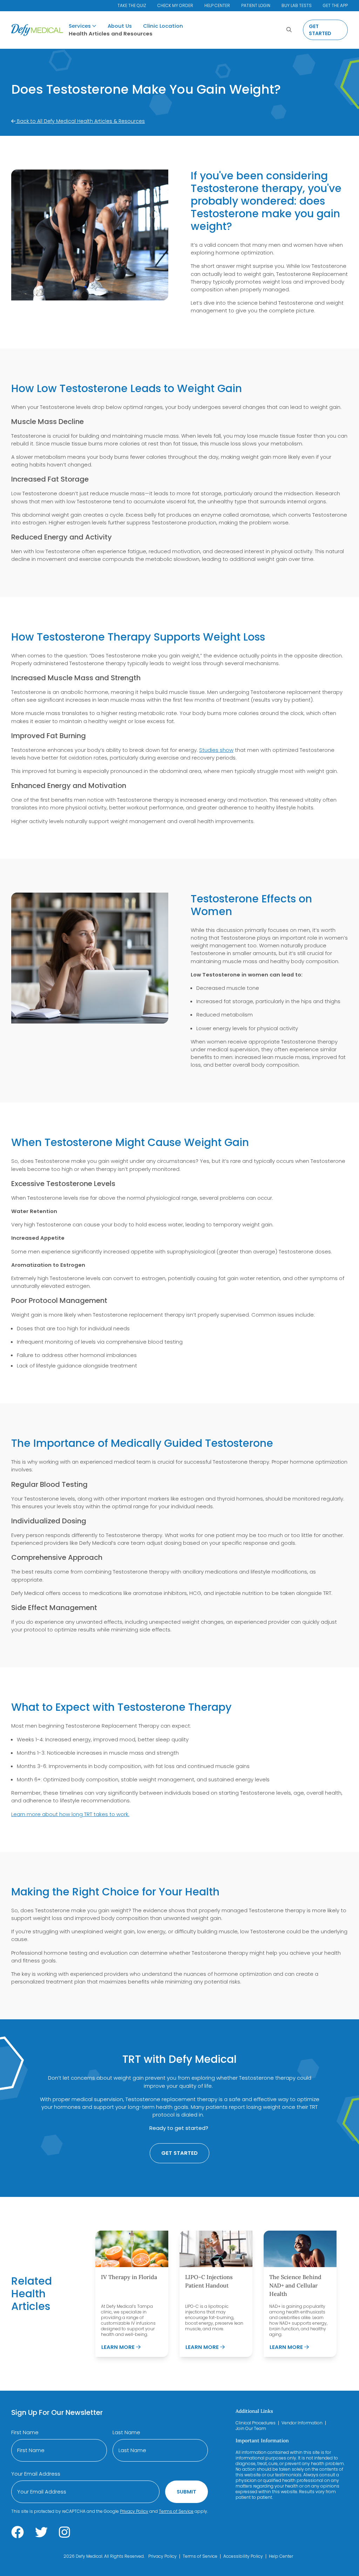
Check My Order (175, 5)
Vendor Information (302, 2423)
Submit (187, 2492)
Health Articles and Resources (111, 34)
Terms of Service (176, 2511)
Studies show (216, 750)
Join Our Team (251, 2428)
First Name (25, 2432)
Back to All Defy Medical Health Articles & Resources (80, 121)
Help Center (217, 5)
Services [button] (80, 26)
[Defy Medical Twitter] (41, 2532)
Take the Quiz (132, 5)
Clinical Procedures (256, 2423)
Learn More (121, 2347)
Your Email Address (36, 2474)
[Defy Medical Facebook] (18, 2532)
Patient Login (256, 5)
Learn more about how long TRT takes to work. (70, 1814)
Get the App (335, 5)
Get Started (320, 30)
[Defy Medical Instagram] (65, 2532)
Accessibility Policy (243, 2556)
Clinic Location (163, 26)
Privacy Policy (134, 2511)
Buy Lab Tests (297, 5)
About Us (120, 26)
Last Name (126, 2432)
